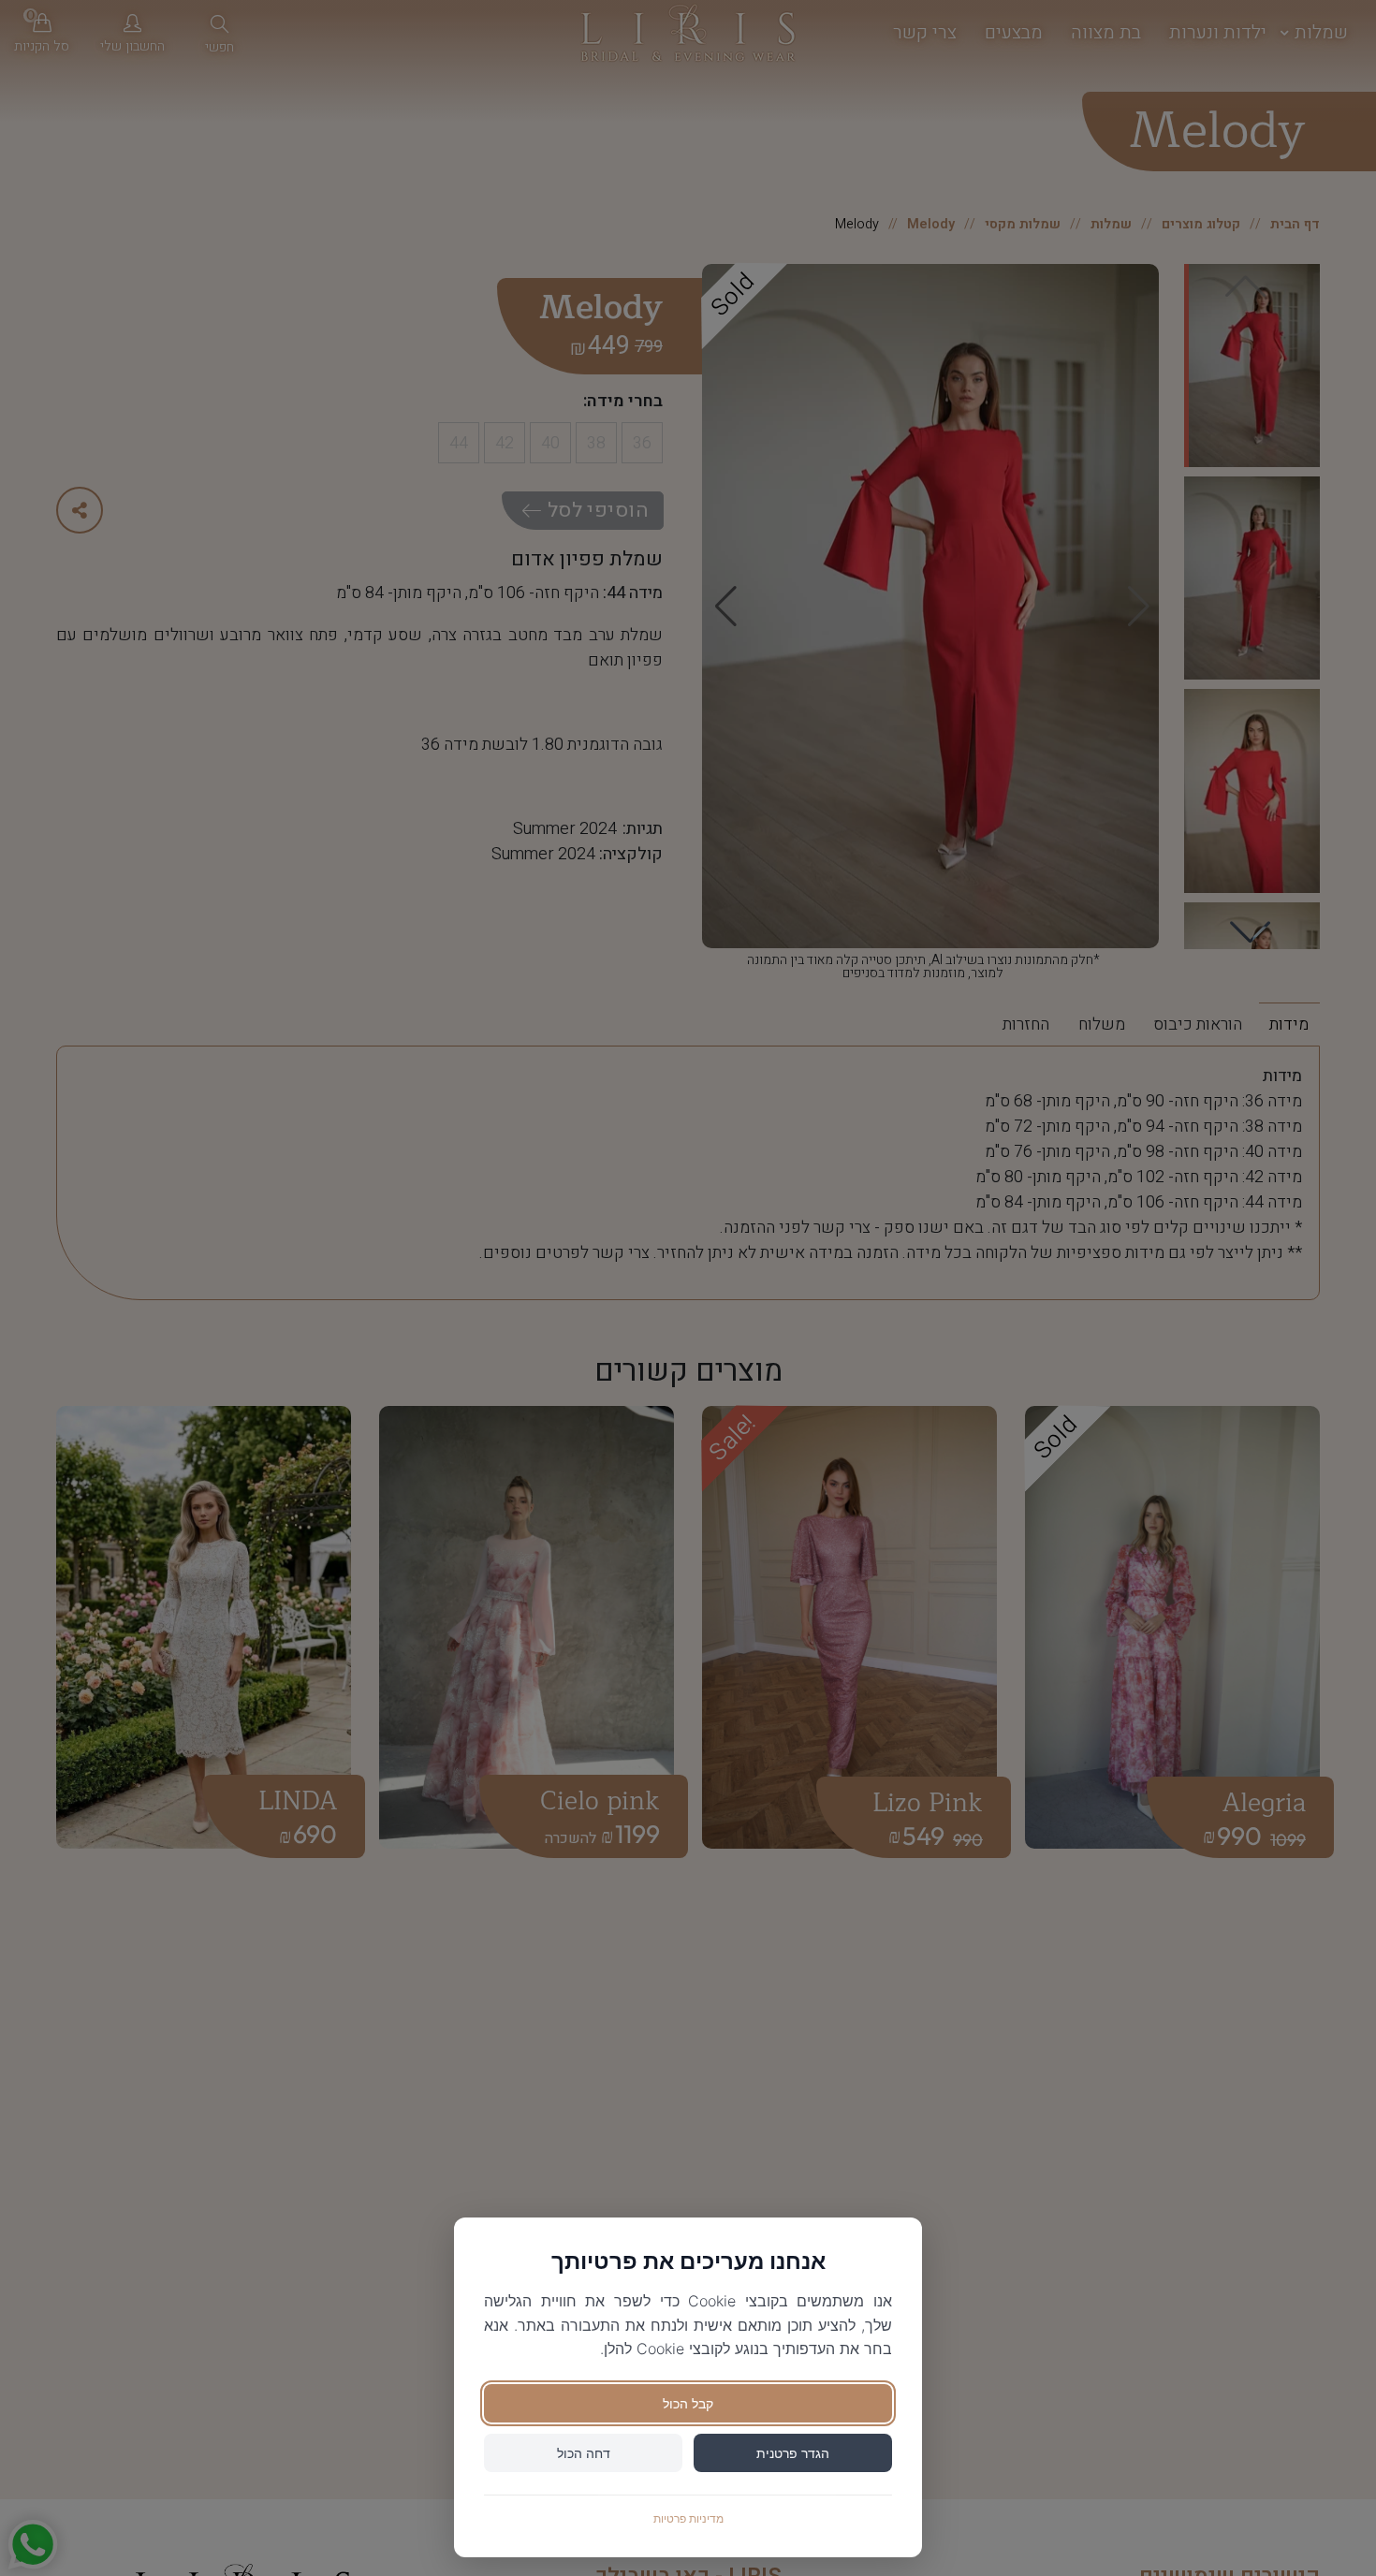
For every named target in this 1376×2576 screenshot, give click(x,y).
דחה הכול (584, 2453)
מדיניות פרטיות (688, 2518)
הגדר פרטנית (793, 2453)
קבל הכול (688, 2403)
